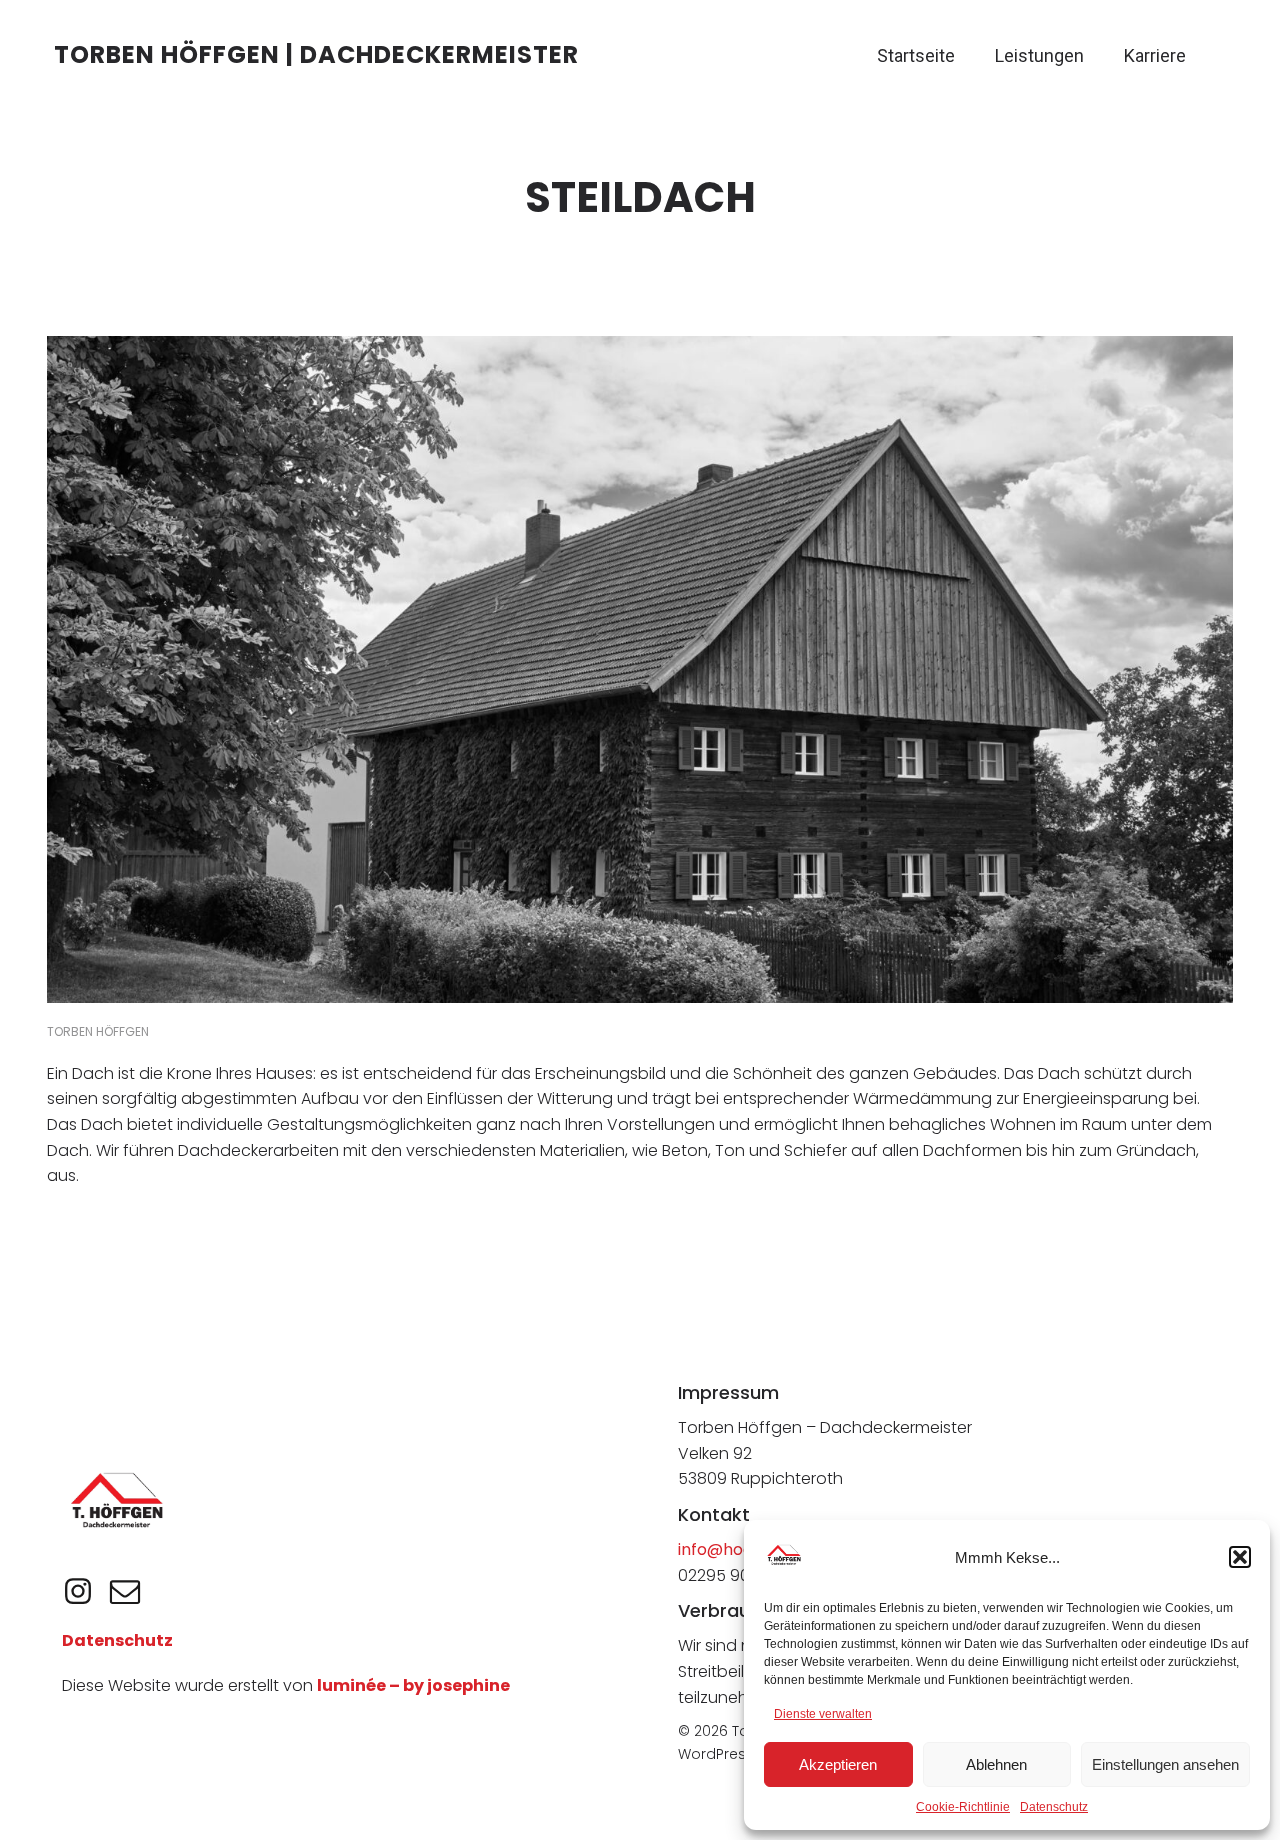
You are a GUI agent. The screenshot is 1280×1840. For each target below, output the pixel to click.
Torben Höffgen (98, 1031)
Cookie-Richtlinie (963, 1807)
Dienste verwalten (823, 1714)
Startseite (916, 55)
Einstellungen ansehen (1165, 1764)
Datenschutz (1054, 1807)
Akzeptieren (838, 1764)
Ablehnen (996, 1764)
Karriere (1155, 55)
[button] (1240, 1557)
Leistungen (1039, 55)
